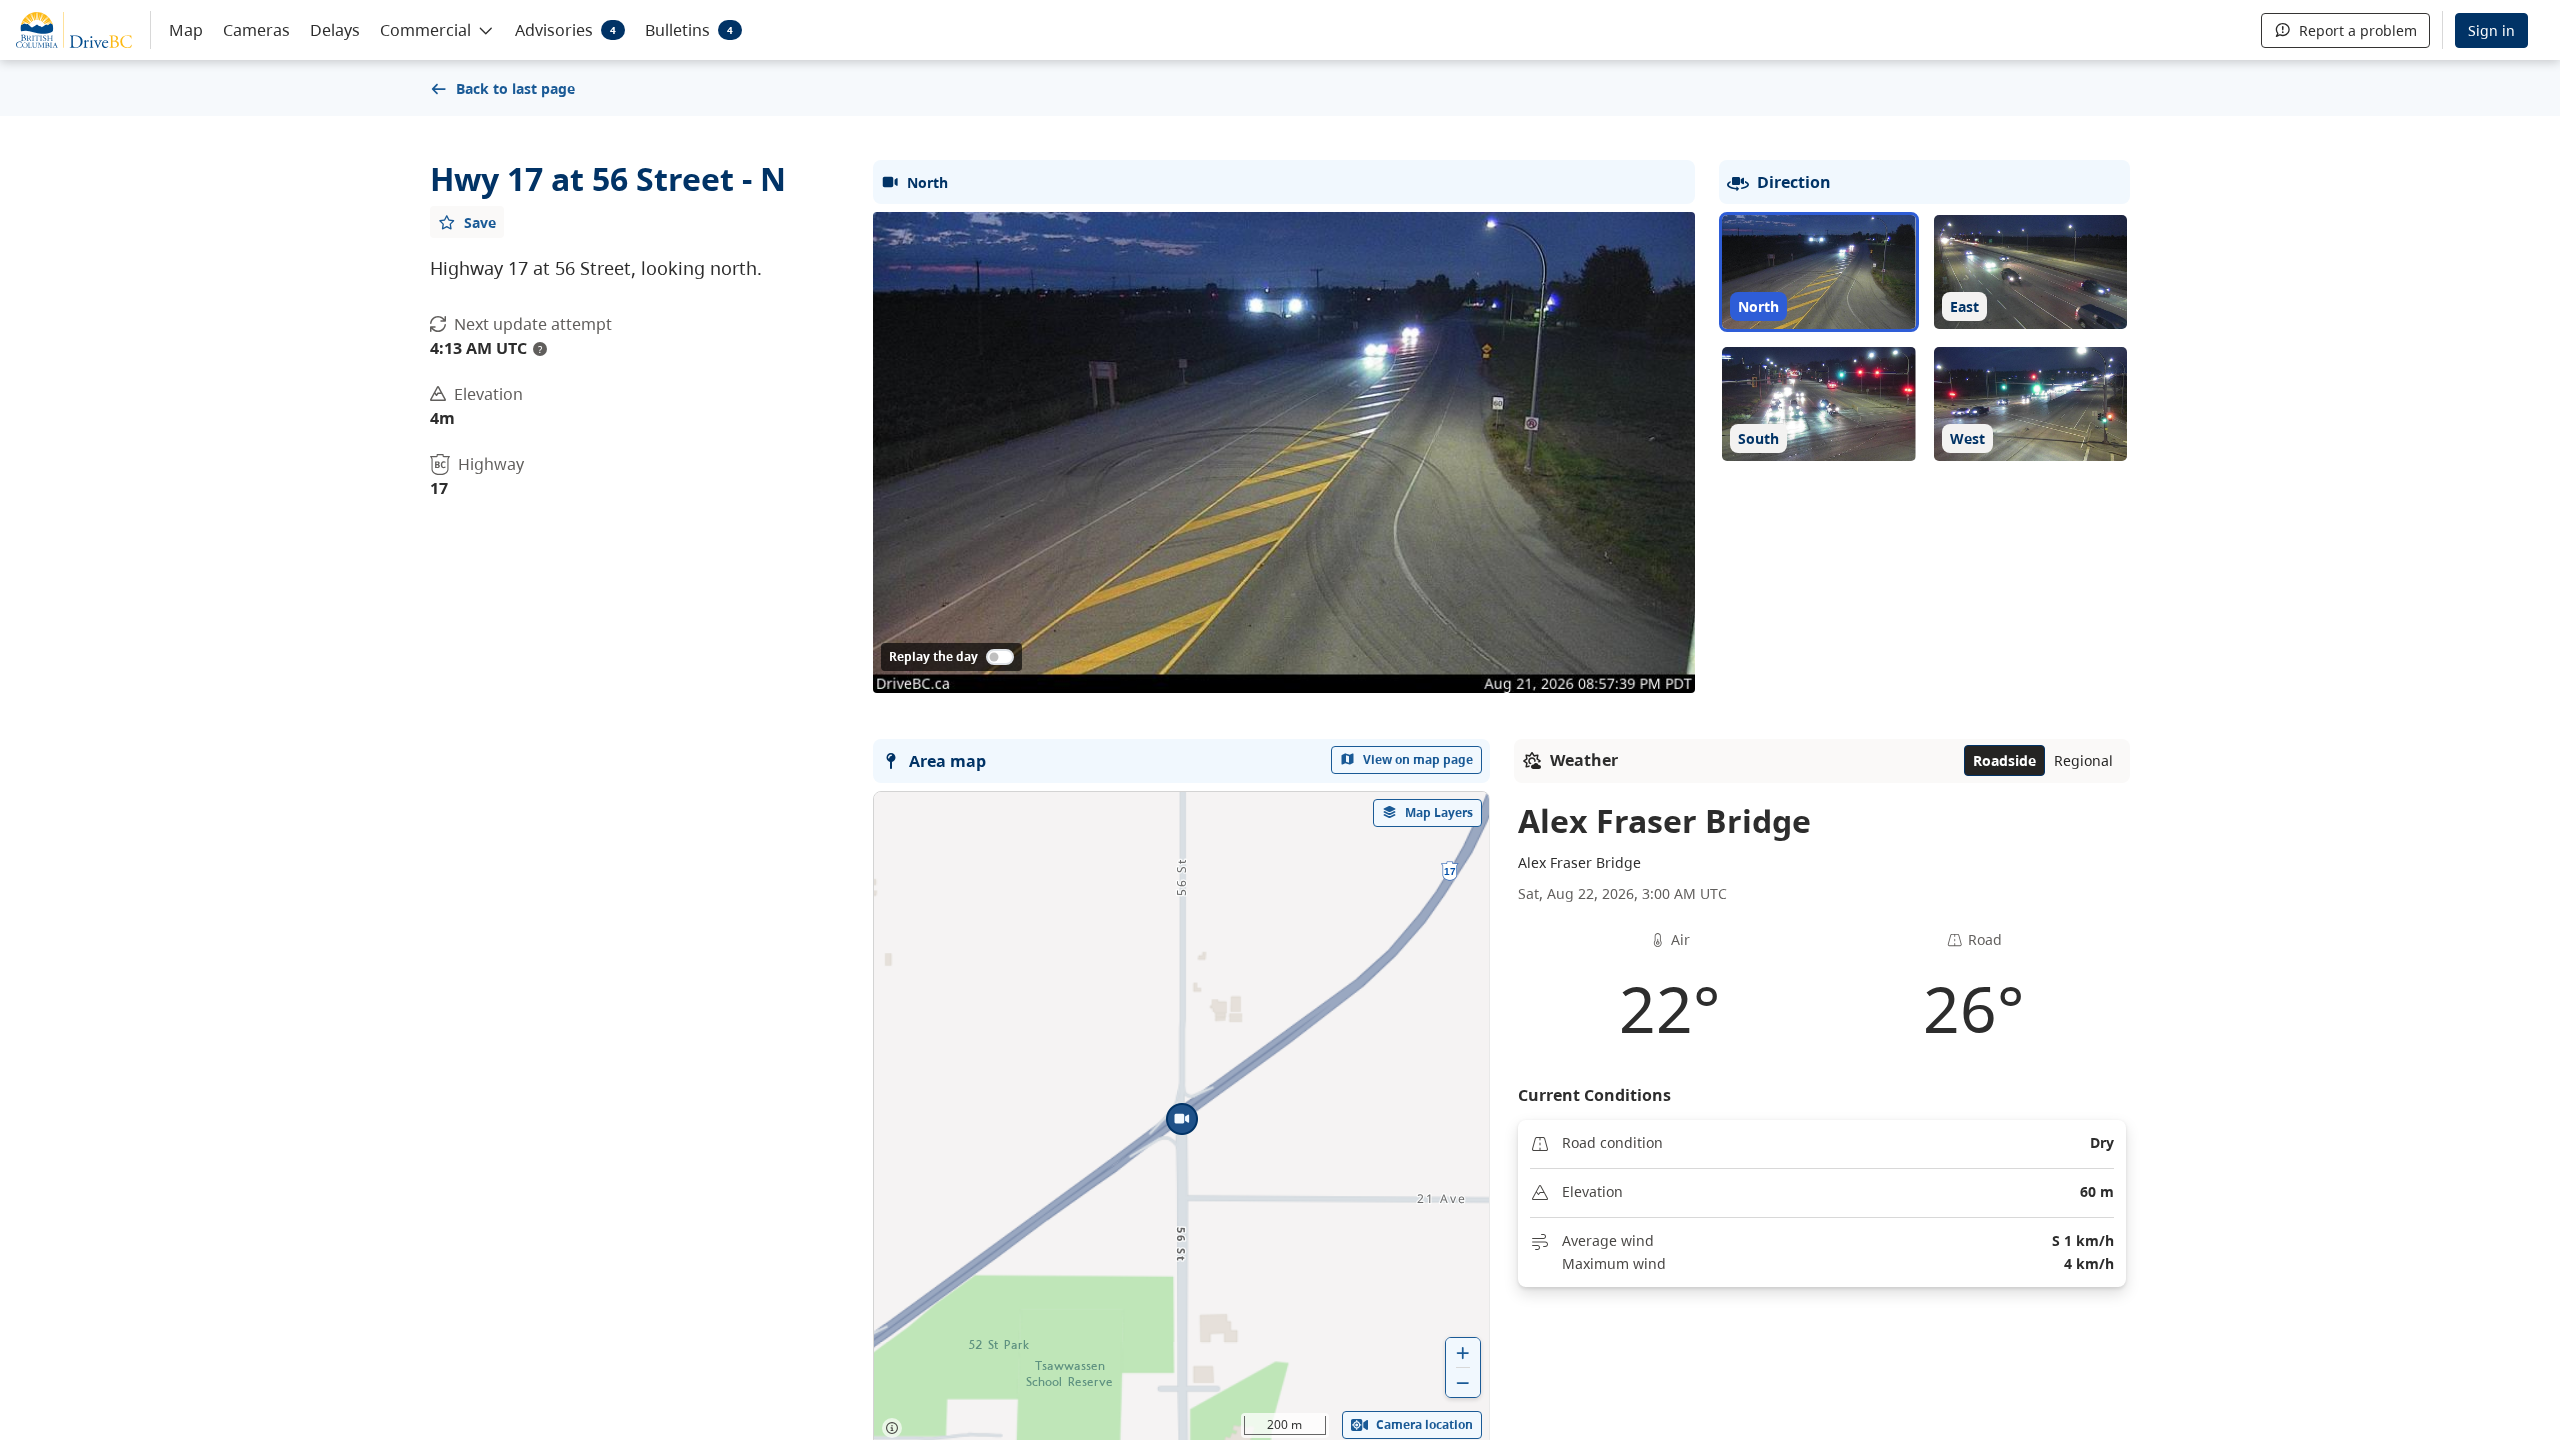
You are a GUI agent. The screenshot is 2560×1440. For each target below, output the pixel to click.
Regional (2083, 760)
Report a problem (2358, 30)
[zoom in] (1463, 1352)
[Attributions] (892, 1428)
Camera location (1424, 1424)
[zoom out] (1463, 1382)
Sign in (2491, 30)
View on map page (1418, 759)
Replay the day (933, 656)
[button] (437, 29)
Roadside (2004, 760)
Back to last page (515, 88)
